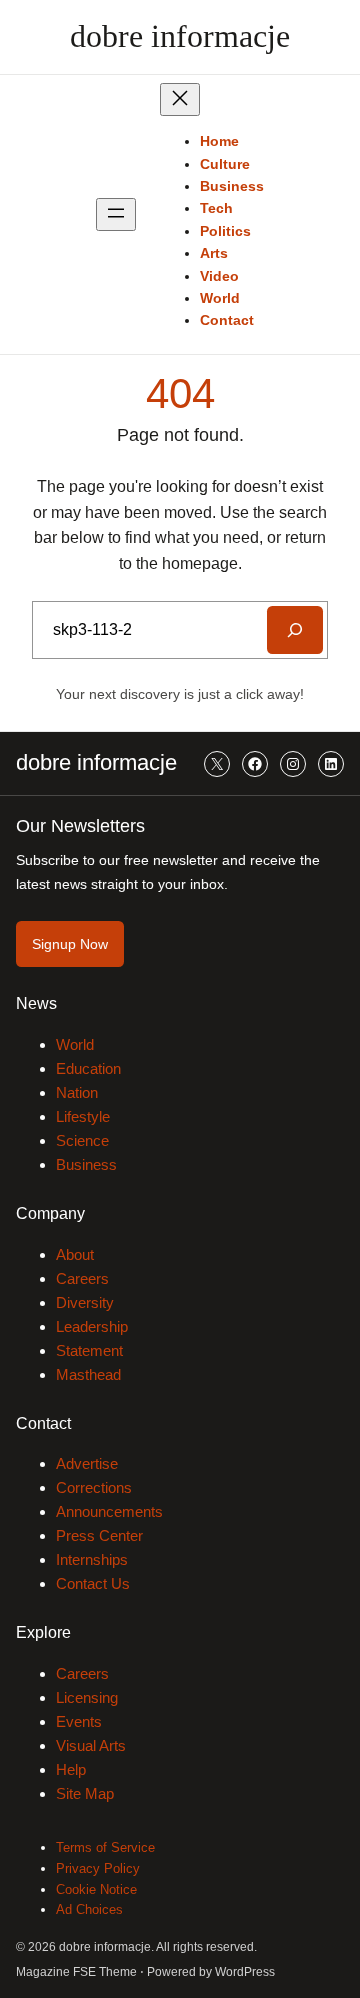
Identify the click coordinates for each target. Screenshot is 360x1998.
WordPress (245, 1972)
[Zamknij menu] (180, 99)
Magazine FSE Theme (76, 1972)
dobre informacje (180, 36)
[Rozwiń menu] (116, 214)
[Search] (295, 630)
